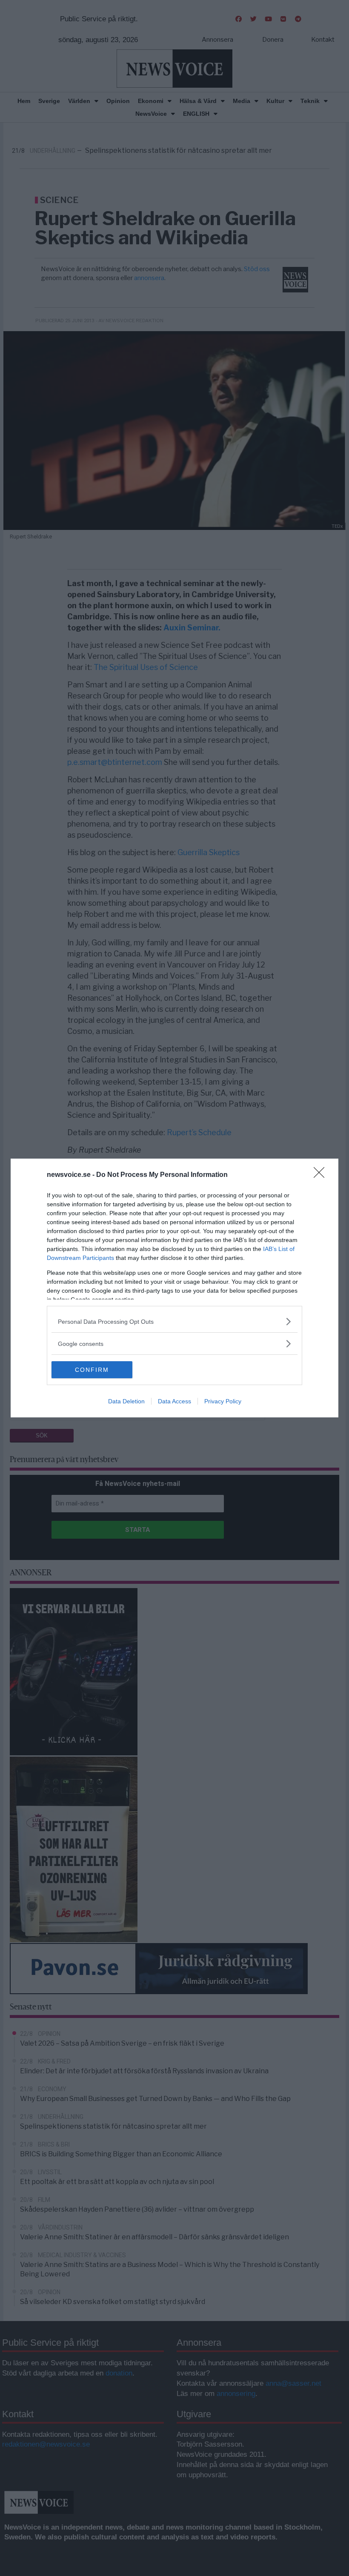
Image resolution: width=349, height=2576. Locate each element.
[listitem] (174, 1321)
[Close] (322, 1175)
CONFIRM (92, 1370)
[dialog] (174, 1288)
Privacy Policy (223, 1401)
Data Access (174, 1401)
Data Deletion (126, 1401)
